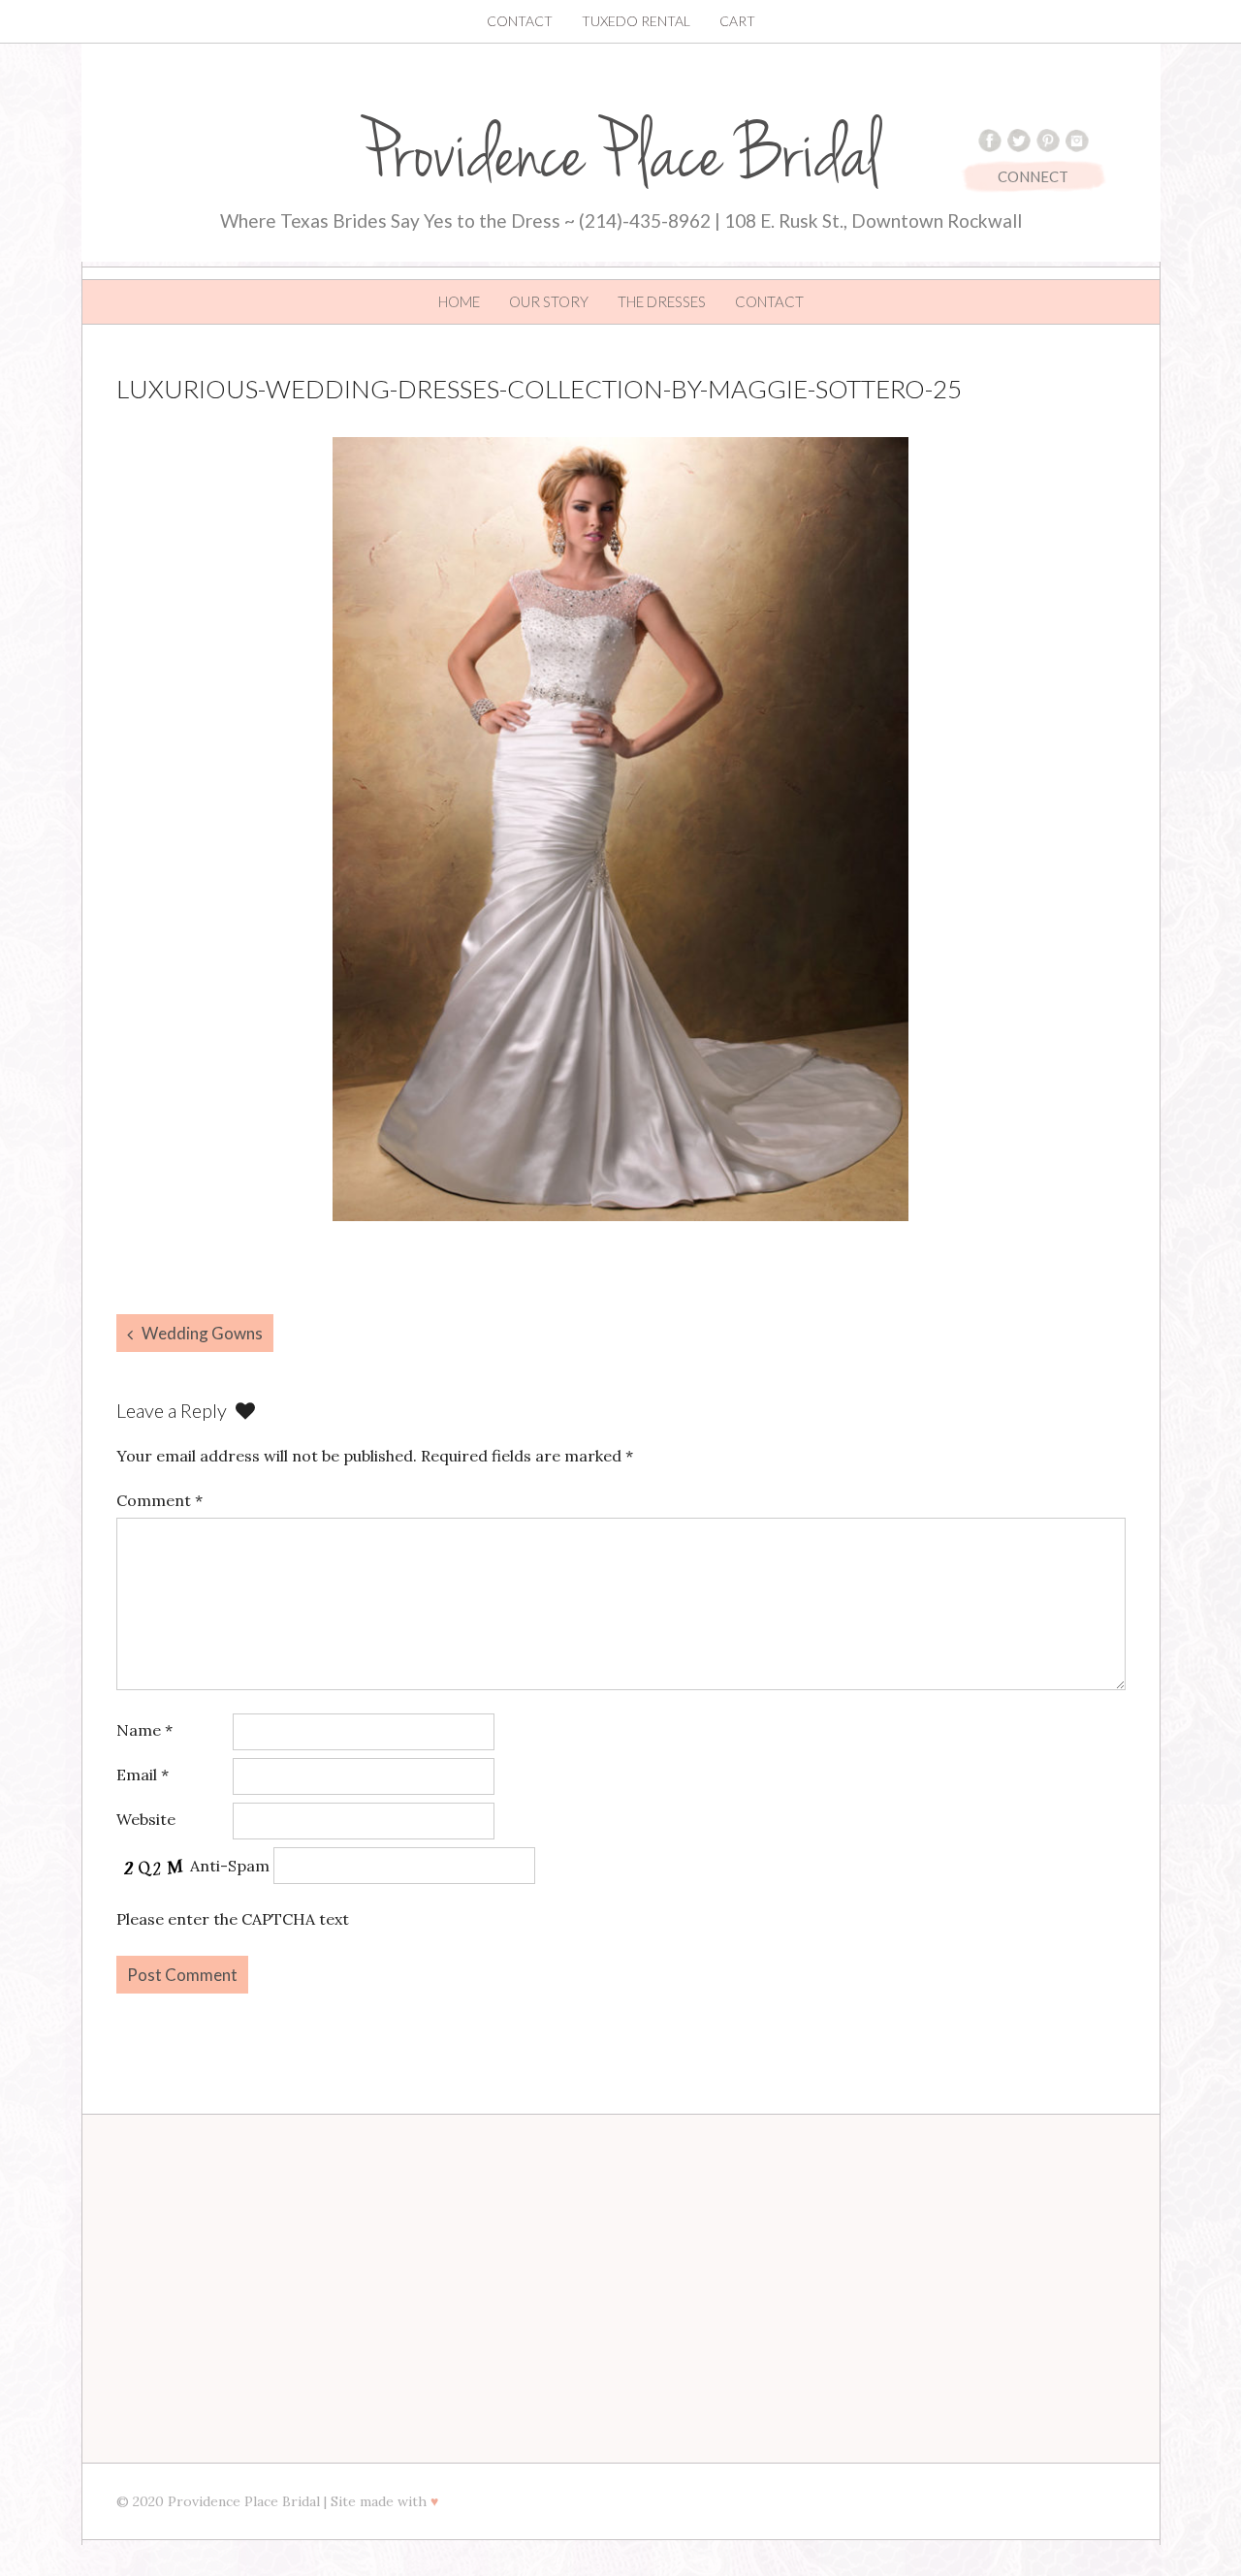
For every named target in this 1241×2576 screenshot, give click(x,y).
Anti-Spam (230, 1866)
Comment (159, 1500)
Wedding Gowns (202, 1333)
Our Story (549, 301)
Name (144, 1730)
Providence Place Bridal (621, 156)
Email (143, 1775)
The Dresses (662, 301)
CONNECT (1033, 176)
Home (459, 301)
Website (146, 1819)
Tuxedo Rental (636, 21)
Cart (737, 21)
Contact (520, 21)
